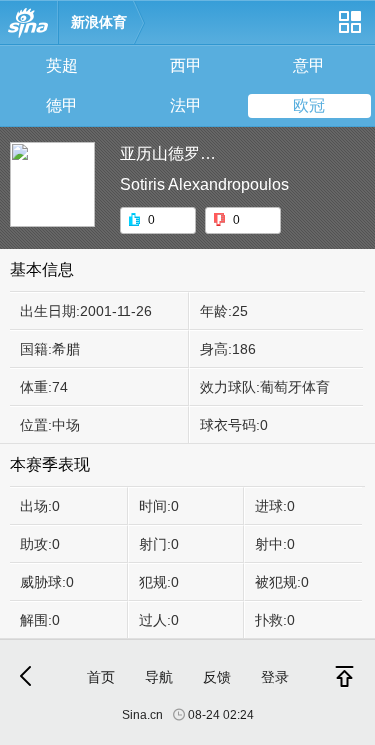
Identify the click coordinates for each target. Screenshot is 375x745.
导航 (159, 677)
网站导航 (349, 29)
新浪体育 (99, 22)
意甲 (309, 65)
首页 (101, 677)
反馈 (217, 677)
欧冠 (309, 105)
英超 (62, 65)
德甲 (62, 105)
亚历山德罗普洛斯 (184, 153)
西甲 (186, 65)
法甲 (186, 105)
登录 (275, 677)
